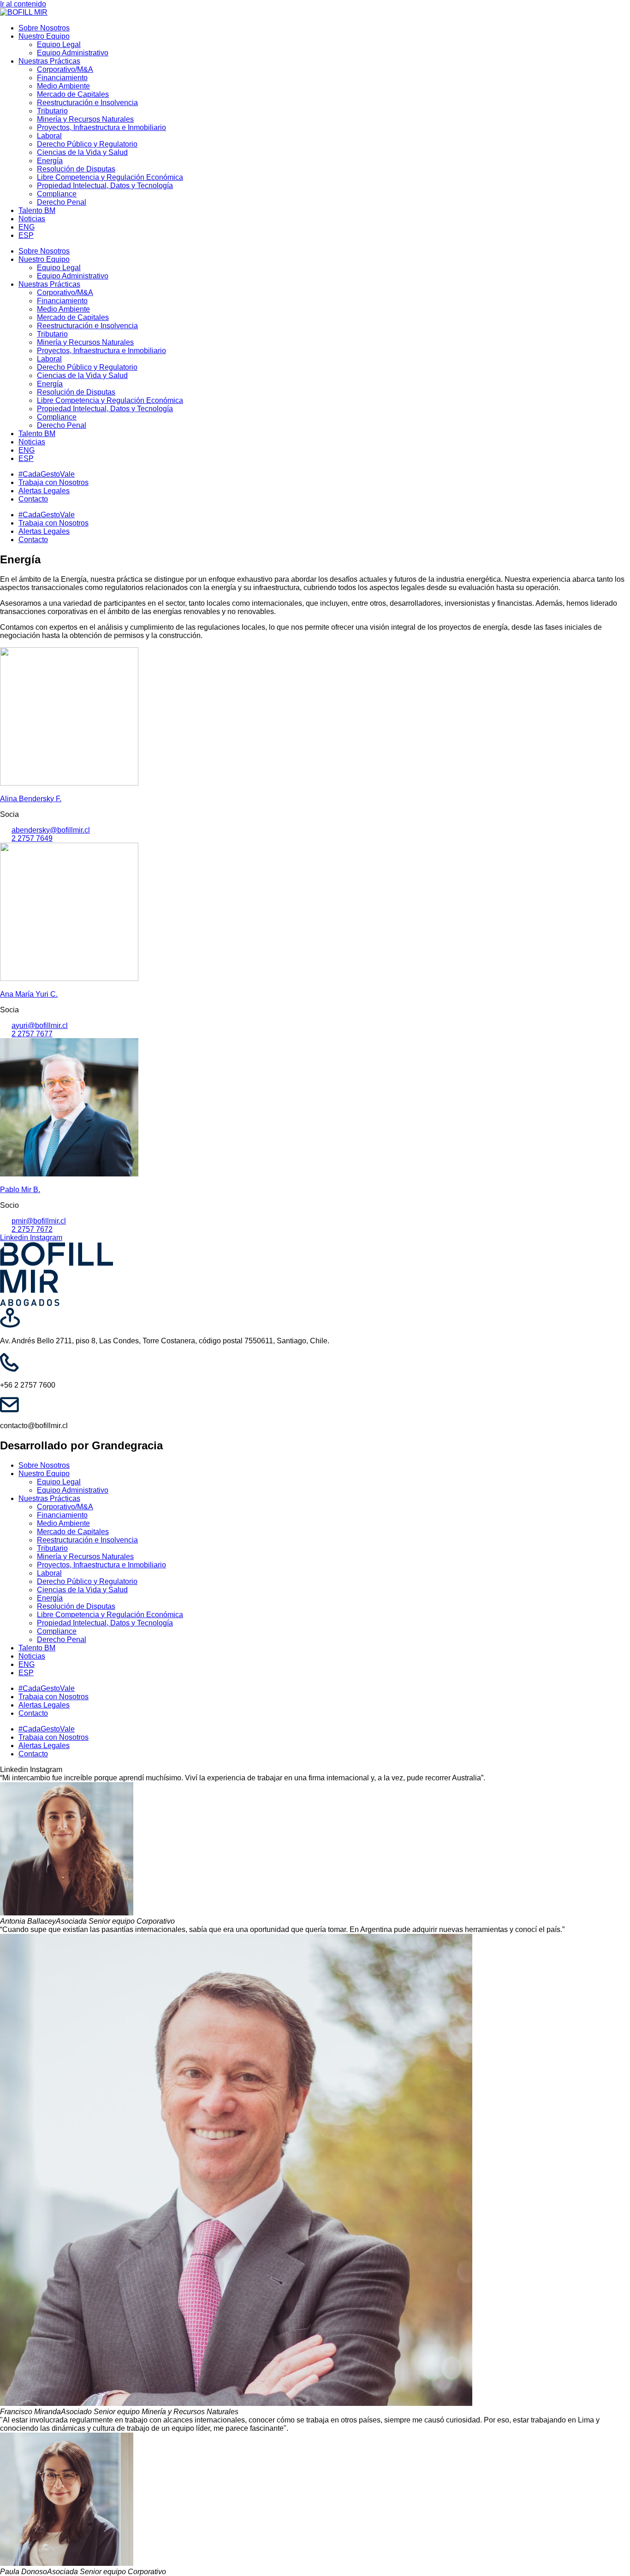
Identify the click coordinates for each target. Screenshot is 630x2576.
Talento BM (37, 210)
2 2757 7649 (32, 838)
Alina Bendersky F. (31, 799)
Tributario (52, 111)
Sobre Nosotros (44, 28)
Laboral (49, 136)
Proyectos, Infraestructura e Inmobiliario (101, 127)
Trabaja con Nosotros (53, 482)
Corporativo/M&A (65, 69)
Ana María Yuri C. (29, 994)
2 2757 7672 (32, 1229)
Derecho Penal (62, 202)
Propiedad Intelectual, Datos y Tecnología (105, 186)
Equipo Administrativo (73, 53)
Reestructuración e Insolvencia (87, 103)
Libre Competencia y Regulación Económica (110, 177)
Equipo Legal (59, 44)
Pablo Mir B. (20, 1190)
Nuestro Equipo (44, 36)
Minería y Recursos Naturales (85, 119)
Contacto (33, 499)
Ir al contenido (23, 4)
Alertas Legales (44, 491)
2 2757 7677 (32, 1034)
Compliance (57, 194)
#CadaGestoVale (47, 474)
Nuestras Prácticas (49, 61)
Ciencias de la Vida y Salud (82, 152)
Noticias (32, 219)
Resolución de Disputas (76, 169)
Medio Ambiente (63, 86)
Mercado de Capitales (73, 94)
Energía (50, 161)
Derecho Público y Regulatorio (87, 144)
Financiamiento (62, 78)
